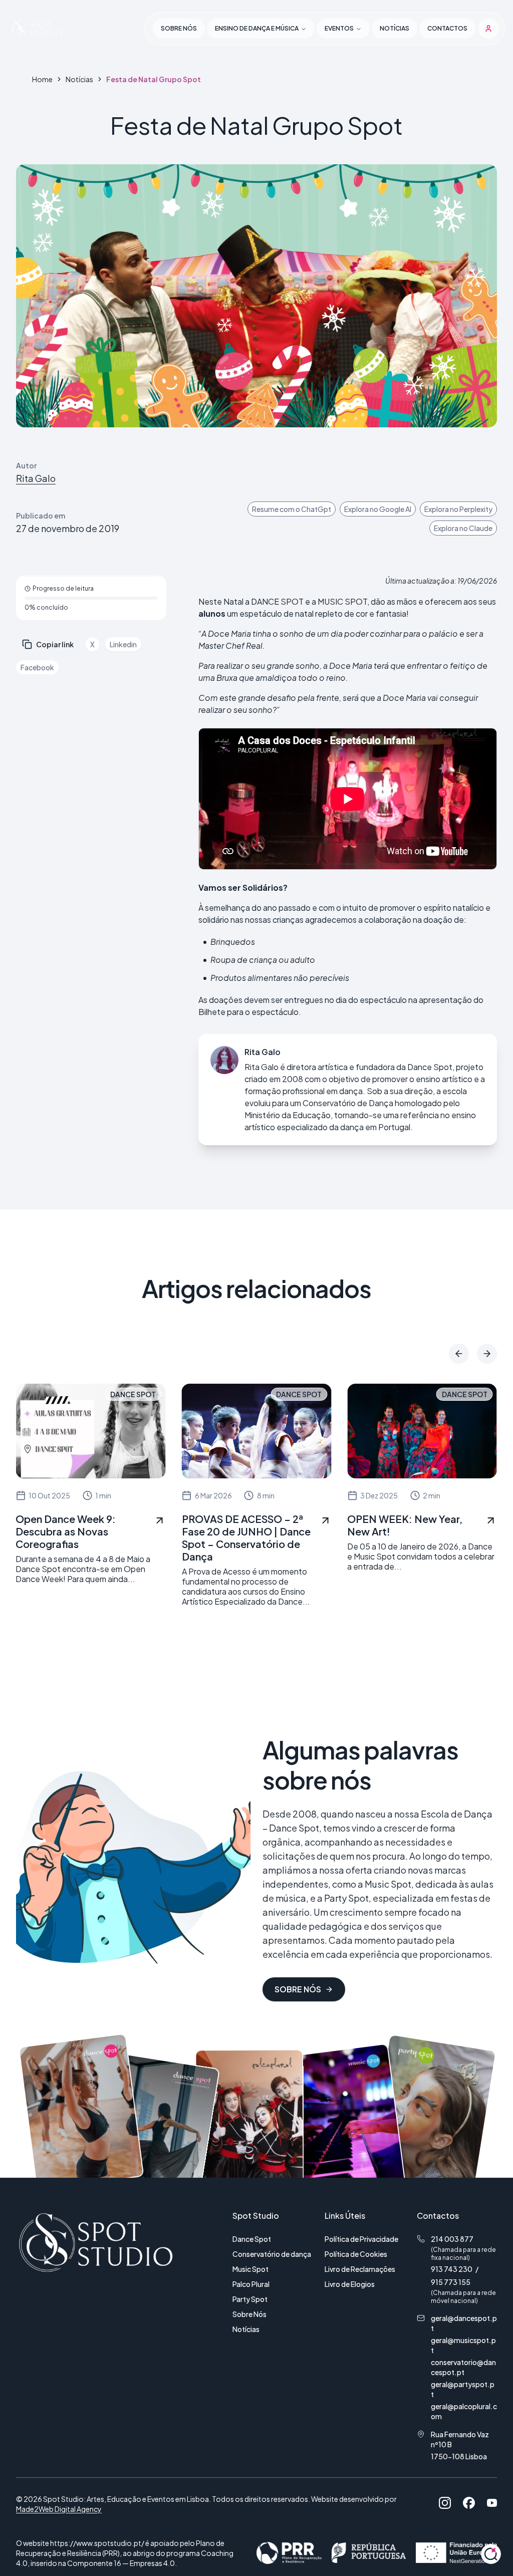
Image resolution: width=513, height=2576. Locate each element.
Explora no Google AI (378, 509)
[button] (488, 29)
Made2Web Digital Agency (59, 2509)
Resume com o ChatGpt (292, 509)
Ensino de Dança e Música (257, 28)
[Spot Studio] (36, 29)
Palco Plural (251, 2284)
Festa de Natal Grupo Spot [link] (154, 79)
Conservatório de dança (272, 2254)
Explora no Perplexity (458, 509)
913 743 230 (452, 2269)
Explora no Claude (463, 528)
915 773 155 (451, 2282)
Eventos (339, 28)
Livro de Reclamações (360, 2269)
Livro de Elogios (350, 2284)
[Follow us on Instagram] (445, 2503)
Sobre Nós (249, 2314)
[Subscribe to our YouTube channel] (492, 2503)
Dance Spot (252, 2239)
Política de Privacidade (361, 2239)
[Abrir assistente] (491, 2554)
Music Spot (250, 2269)
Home (42, 79)
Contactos (447, 28)
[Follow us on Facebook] (469, 2503)
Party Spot (250, 2299)
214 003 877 (452, 2239)
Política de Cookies (356, 2254)
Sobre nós (179, 28)
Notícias (395, 28)
